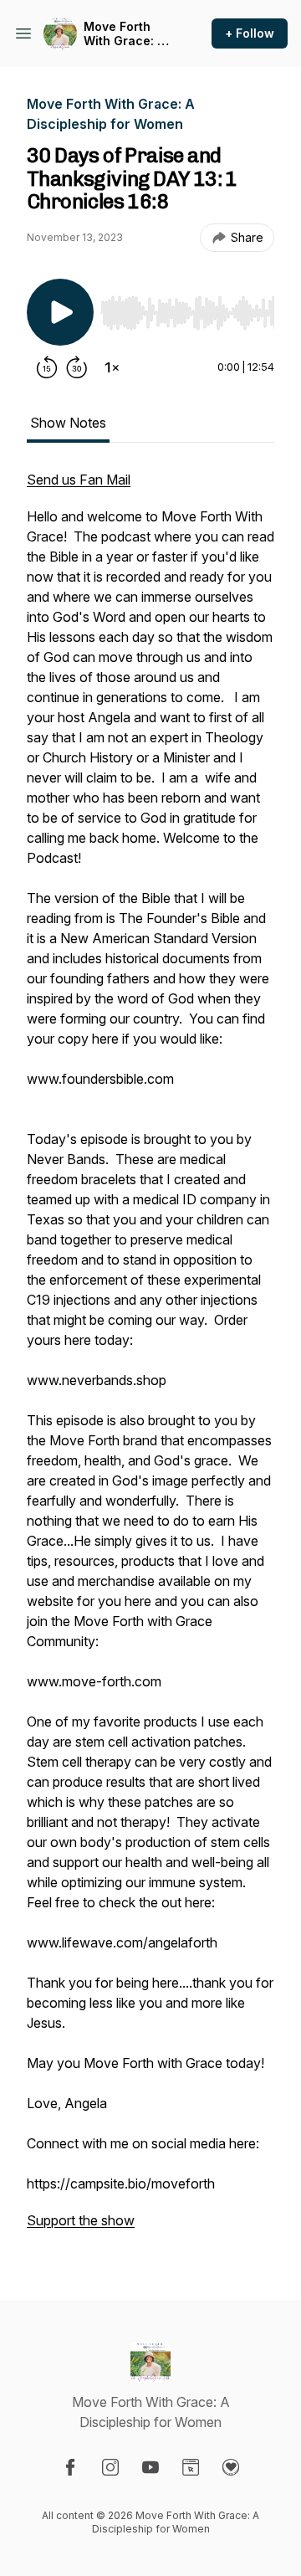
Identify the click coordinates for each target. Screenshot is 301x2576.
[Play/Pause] (60, 312)
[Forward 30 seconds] (77, 367)
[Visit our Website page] (191, 2467)
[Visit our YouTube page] (150, 2467)
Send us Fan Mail (79, 480)
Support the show (81, 2220)
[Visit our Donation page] (231, 2467)
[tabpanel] (150, 1358)
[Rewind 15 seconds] (47, 367)
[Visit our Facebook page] (70, 2467)
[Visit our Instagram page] (110, 2467)
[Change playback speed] (112, 367)
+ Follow (250, 33)
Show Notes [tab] (68, 423)
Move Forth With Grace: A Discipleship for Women (124, 34)
